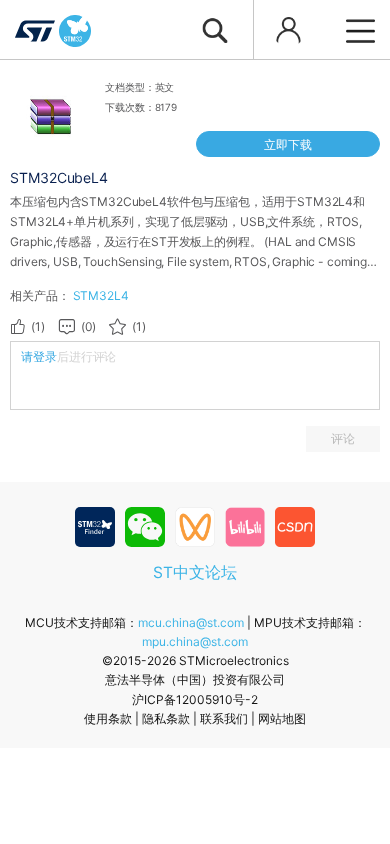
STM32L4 (101, 295)
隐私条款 (166, 718)
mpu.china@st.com (195, 641)
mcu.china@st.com (191, 622)
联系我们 (224, 718)
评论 (343, 438)
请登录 (39, 356)
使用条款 (108, 718)
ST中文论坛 (195, 572)
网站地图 (282, 718)
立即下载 (288, 144)
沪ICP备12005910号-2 (195, 699)
